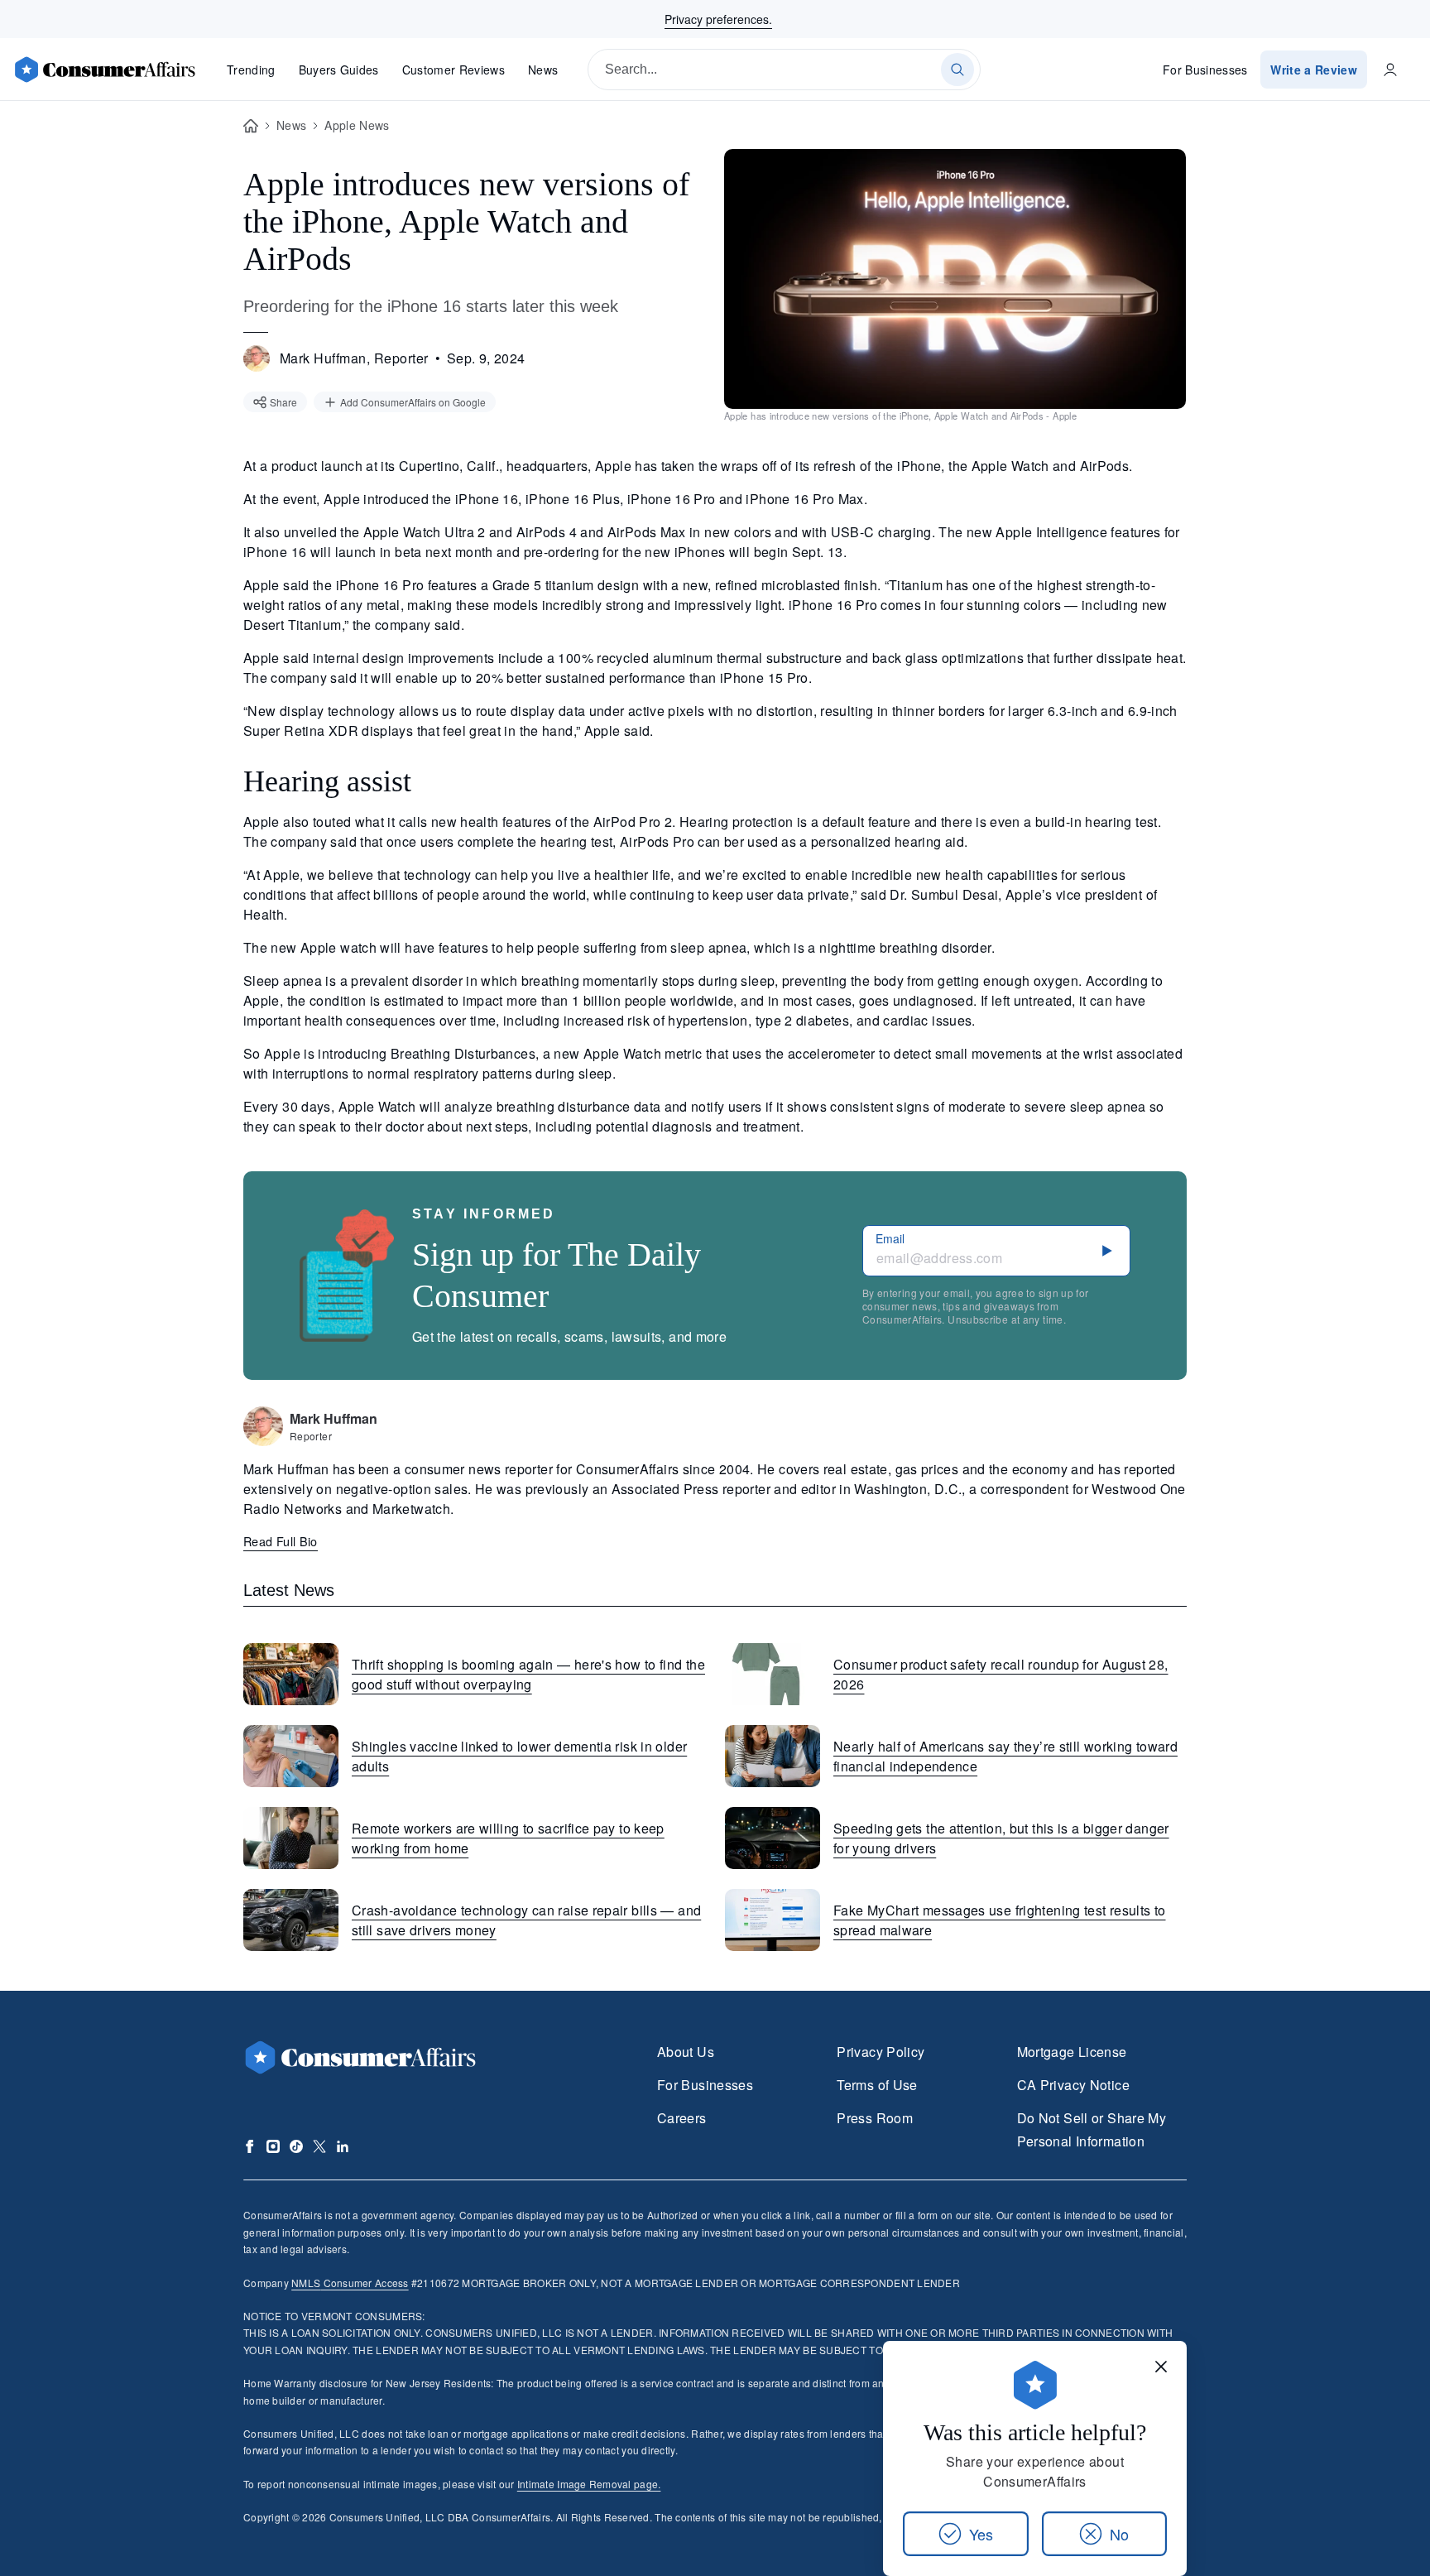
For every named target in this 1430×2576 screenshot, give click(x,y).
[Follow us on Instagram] (273, 2146)
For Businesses (1205, 70)
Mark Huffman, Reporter (354, 358)
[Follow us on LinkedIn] (343, 2146)
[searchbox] (784, 70)
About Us (686, 2052)
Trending (251, 70)
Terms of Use (877, 2085)
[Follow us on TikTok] (296, 2146)
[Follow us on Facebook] (250, 2146)
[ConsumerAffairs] (104, 70)
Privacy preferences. (718, 19)
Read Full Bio (281, 1541)
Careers (682, 2118)
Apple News (357, 125)
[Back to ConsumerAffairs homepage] (251, 126)
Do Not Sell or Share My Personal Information (1092, 2129)
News (543, 70)
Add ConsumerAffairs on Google (413, 402)
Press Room (875, 2118)
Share (283, 402)
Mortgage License (1072, 2052)
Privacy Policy (881, 2052)
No (1119, 2534)
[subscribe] (1107, 1251)
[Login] (1390, 70)
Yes (981, 2534)
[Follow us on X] (319, 2146)
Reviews (453, 70)
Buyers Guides (339, 70)
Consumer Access (350, 2283)
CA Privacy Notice (1073, 2085)
